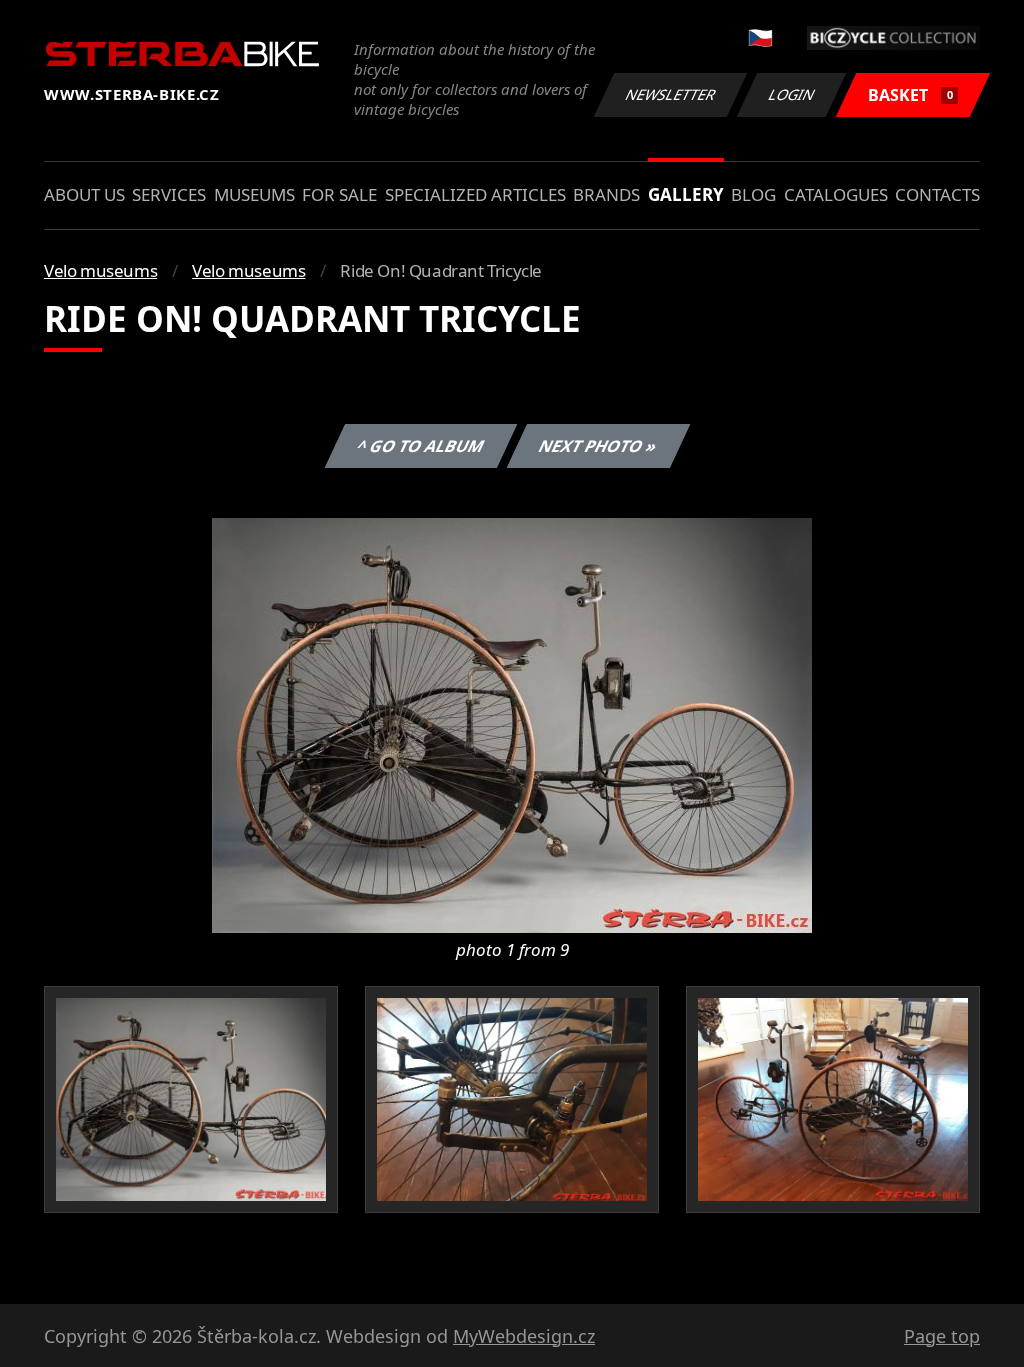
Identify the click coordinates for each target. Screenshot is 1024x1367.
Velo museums (100, 270)
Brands (606, 194)
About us (84, 194)
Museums (254, 194)
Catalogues (836, 194)
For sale (339, 194)
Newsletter (671, 94)
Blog (753, 194)
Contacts (937, 194)
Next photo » (597, 446)
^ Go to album (420, 446)
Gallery (686, 194)
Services (169, 194)
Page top (942, 1336)
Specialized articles (475, 194)
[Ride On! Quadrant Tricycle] (512, 724)
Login (792, 94)
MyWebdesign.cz (524, 1336)
